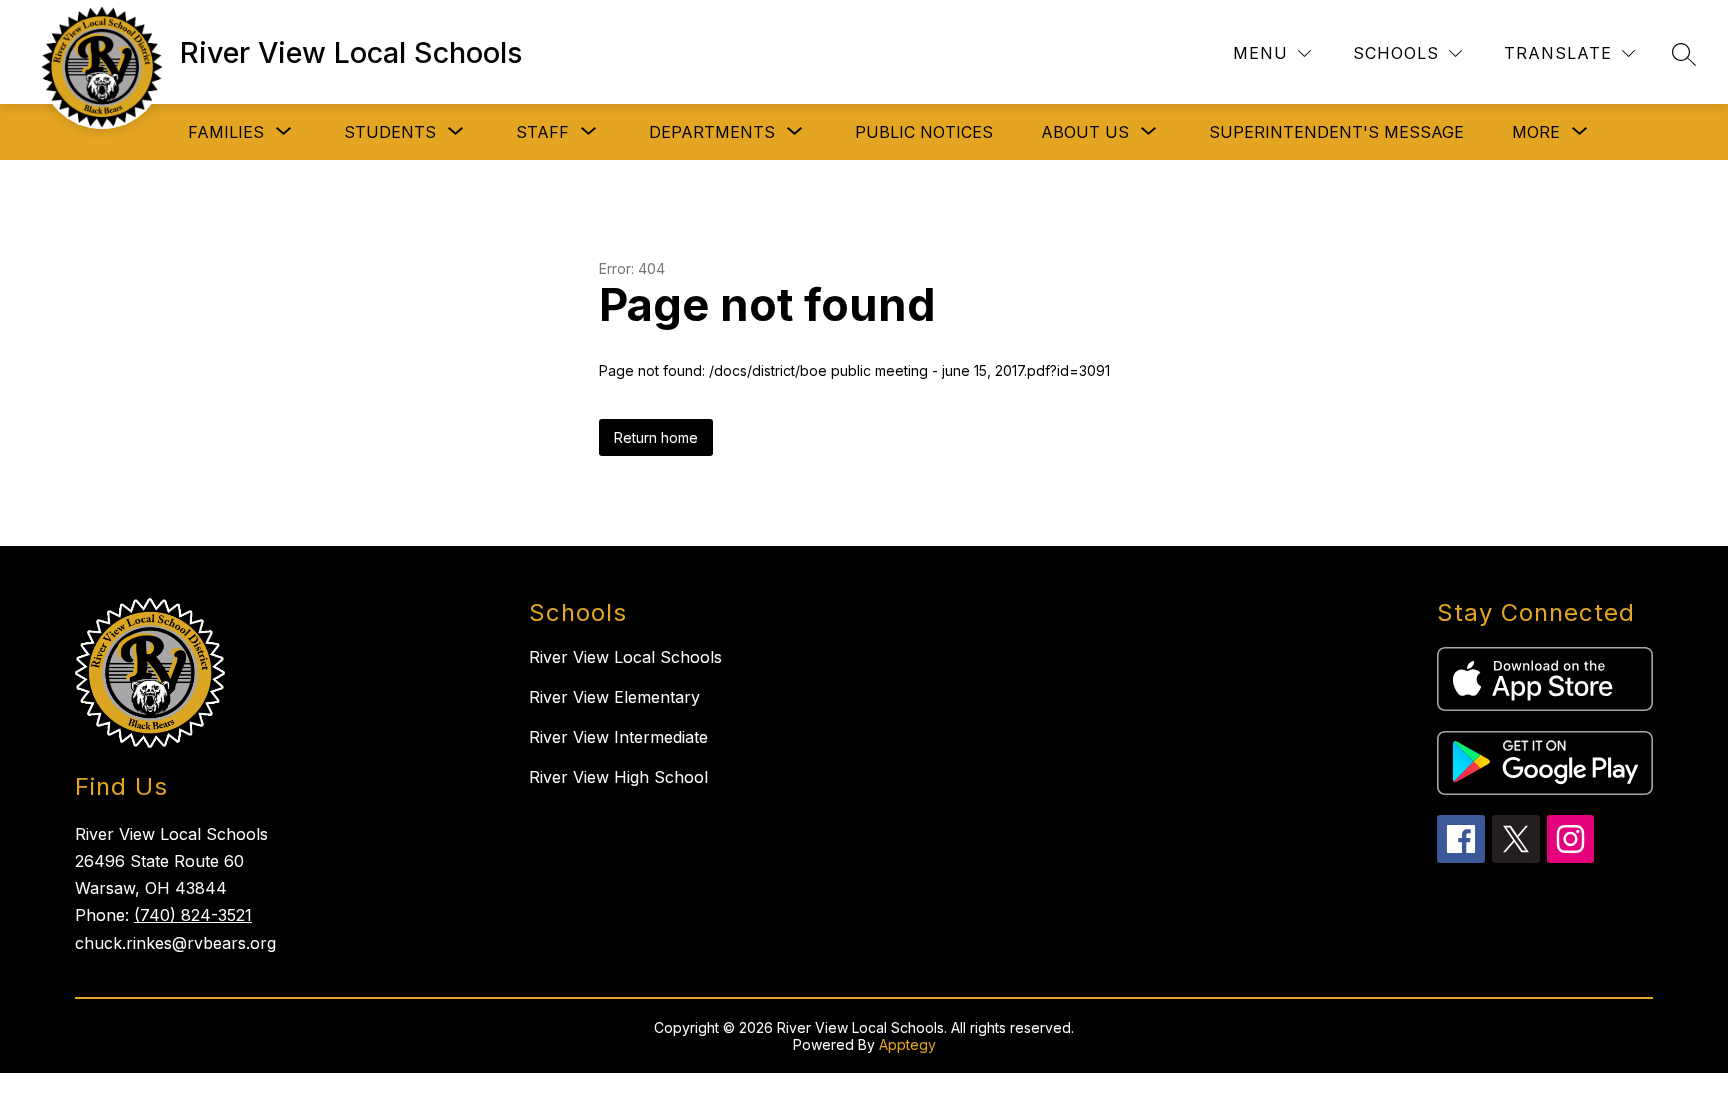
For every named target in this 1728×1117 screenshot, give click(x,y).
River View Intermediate (618, 737)
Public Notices (924, 132)
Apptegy (907, 1044)
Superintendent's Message (1336, 132)
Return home (656, 437)
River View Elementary (614, 697)
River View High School (618, 777)
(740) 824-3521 (193, 915)
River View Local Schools (625, 657)
